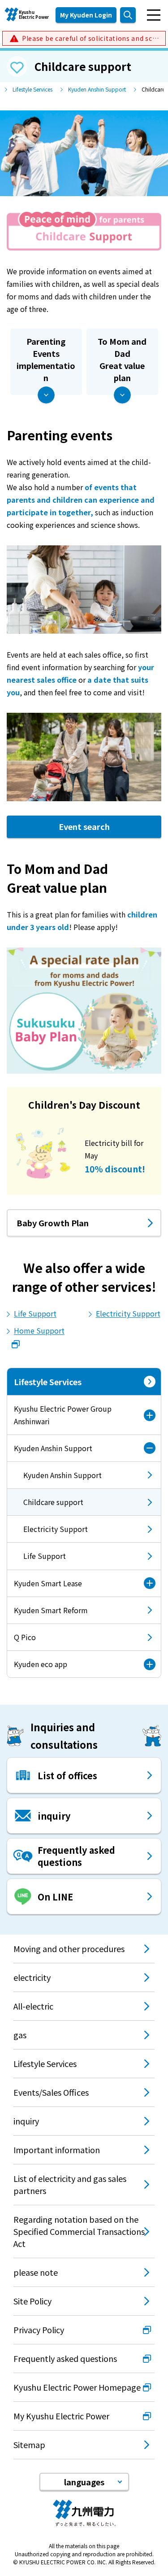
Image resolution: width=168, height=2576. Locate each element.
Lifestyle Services (32, 89)
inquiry (26, 2121)
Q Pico (25, 1637)
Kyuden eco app (41, 1664)
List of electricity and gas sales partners (70, 2184)
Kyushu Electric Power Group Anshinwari (63, 1415)
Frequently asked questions (65, 2358)
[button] (84, 2482)
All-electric (33, 2006)
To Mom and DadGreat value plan (122, 359)
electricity (32, 1977)
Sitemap (29, 2444)
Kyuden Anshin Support (97, 89)
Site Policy (32, 2301)
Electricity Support (128, 1313)
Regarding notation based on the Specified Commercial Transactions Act (79, 2231)
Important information (57, 2150)
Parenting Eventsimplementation (46, 359)
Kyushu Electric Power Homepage (77, 2387)
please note (36, 2272)
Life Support (35, 1313)
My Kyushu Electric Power (61, 2416)
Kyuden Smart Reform (51, 1610)
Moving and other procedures (69, 1948)
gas (20, 2035)
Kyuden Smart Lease (48, 1583)
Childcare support (45, 1506)
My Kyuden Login (86, 15)
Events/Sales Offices (51, 2092)
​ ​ (90, 38)
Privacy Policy (39, 2330)
